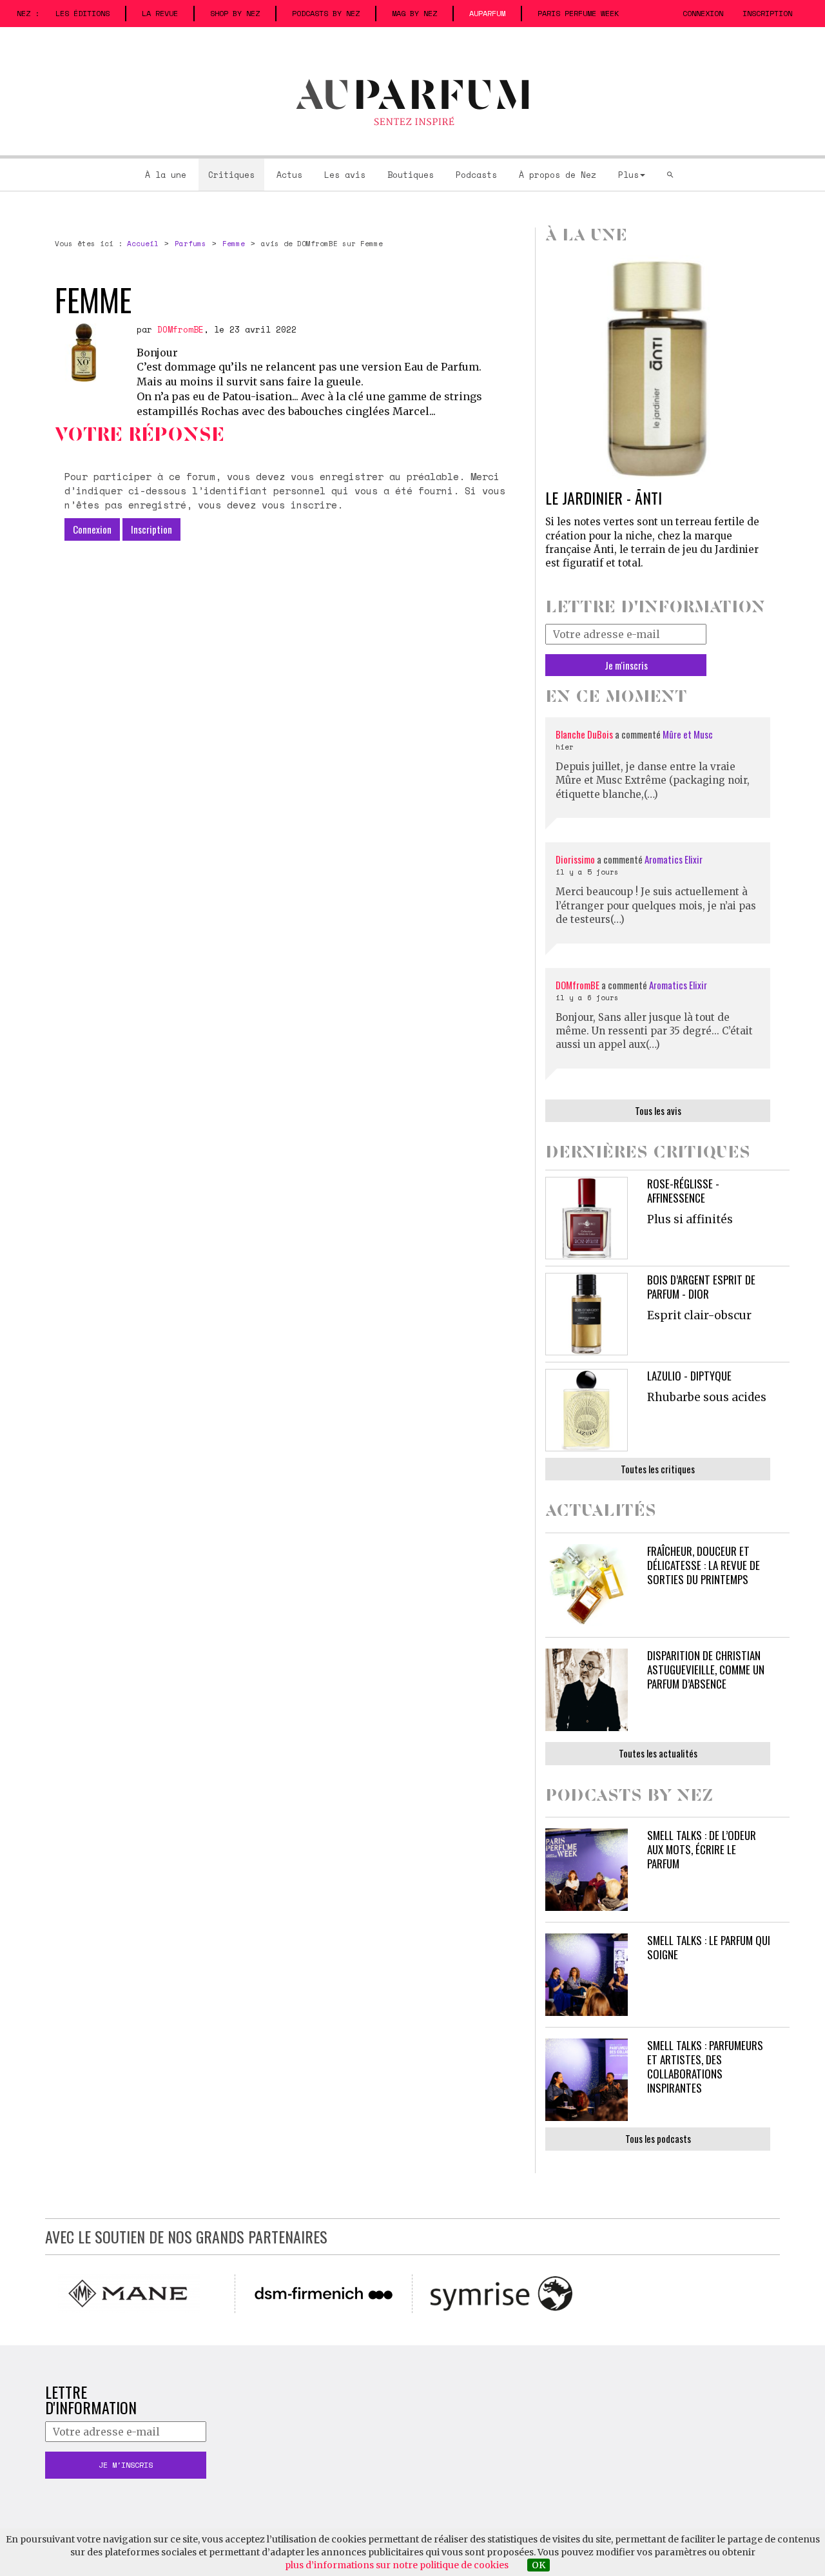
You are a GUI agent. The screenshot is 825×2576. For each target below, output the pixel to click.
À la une (166, 175)
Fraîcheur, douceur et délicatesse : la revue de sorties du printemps (704, 1565)
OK (539, 2565)
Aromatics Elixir (674, 859)
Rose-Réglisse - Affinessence (683, 1191)
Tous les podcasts (658, 2138)
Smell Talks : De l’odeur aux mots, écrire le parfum (702, 1849)
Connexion (703, 13)
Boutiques (411, 175)
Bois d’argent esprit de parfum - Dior (701, 1287)
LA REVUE (160, 13)
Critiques (231, 175)
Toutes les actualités (658, 1753)
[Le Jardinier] (658, 368)
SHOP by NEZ (235, 13)
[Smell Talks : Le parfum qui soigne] (587, 1975)
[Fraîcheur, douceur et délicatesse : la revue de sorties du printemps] (587, 1585)
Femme (234, 244)
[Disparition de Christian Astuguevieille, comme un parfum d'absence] (587, 1690)
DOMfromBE (180, 329)
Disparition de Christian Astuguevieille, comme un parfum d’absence (706, 1670)
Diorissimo (575, 859)
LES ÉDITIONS (82, 13)
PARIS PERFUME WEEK (578, 13)
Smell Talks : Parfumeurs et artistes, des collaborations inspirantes (705, 2067)
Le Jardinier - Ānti (604, 498)
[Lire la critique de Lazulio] (587, 1410)
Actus (289, 175)
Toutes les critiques (658, 1469)
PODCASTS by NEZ (326, 13)
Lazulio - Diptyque (689, 1376)
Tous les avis (658, 1110)
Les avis (345, 175)
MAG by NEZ (414, 13)
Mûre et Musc (688, 734)
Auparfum (487, 13)
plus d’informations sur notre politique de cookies (397, 2565)
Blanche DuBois (585, 734)
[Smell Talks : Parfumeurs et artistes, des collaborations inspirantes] (587, 2080)
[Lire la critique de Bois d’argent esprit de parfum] (587, 1314)
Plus (628, 175)
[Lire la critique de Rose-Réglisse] (587, 1218)
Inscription (767, 13)
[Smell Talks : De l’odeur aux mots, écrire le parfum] (587, 1870)
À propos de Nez (558, 175)
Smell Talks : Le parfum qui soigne (709, 1947)
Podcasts (476, 175)
